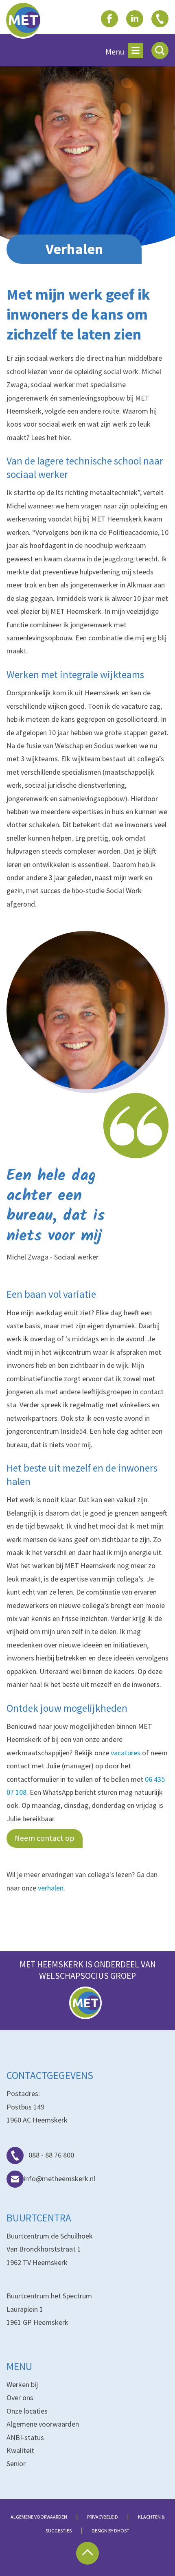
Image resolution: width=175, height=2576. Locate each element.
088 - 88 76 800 (51, 2155)
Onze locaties (27, 2411)
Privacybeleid (103, 2517)
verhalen (51, 1888)
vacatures (126, 1753)
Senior (16, 2463)
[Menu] (136, 50)
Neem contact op (45, 1838)
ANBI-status (25, 2437)
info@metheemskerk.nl (59, 2178)
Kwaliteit (20, 2450)
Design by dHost (110, 2531)
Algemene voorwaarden (43, 2424)
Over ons (20, 2397)
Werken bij (22, 2384)
